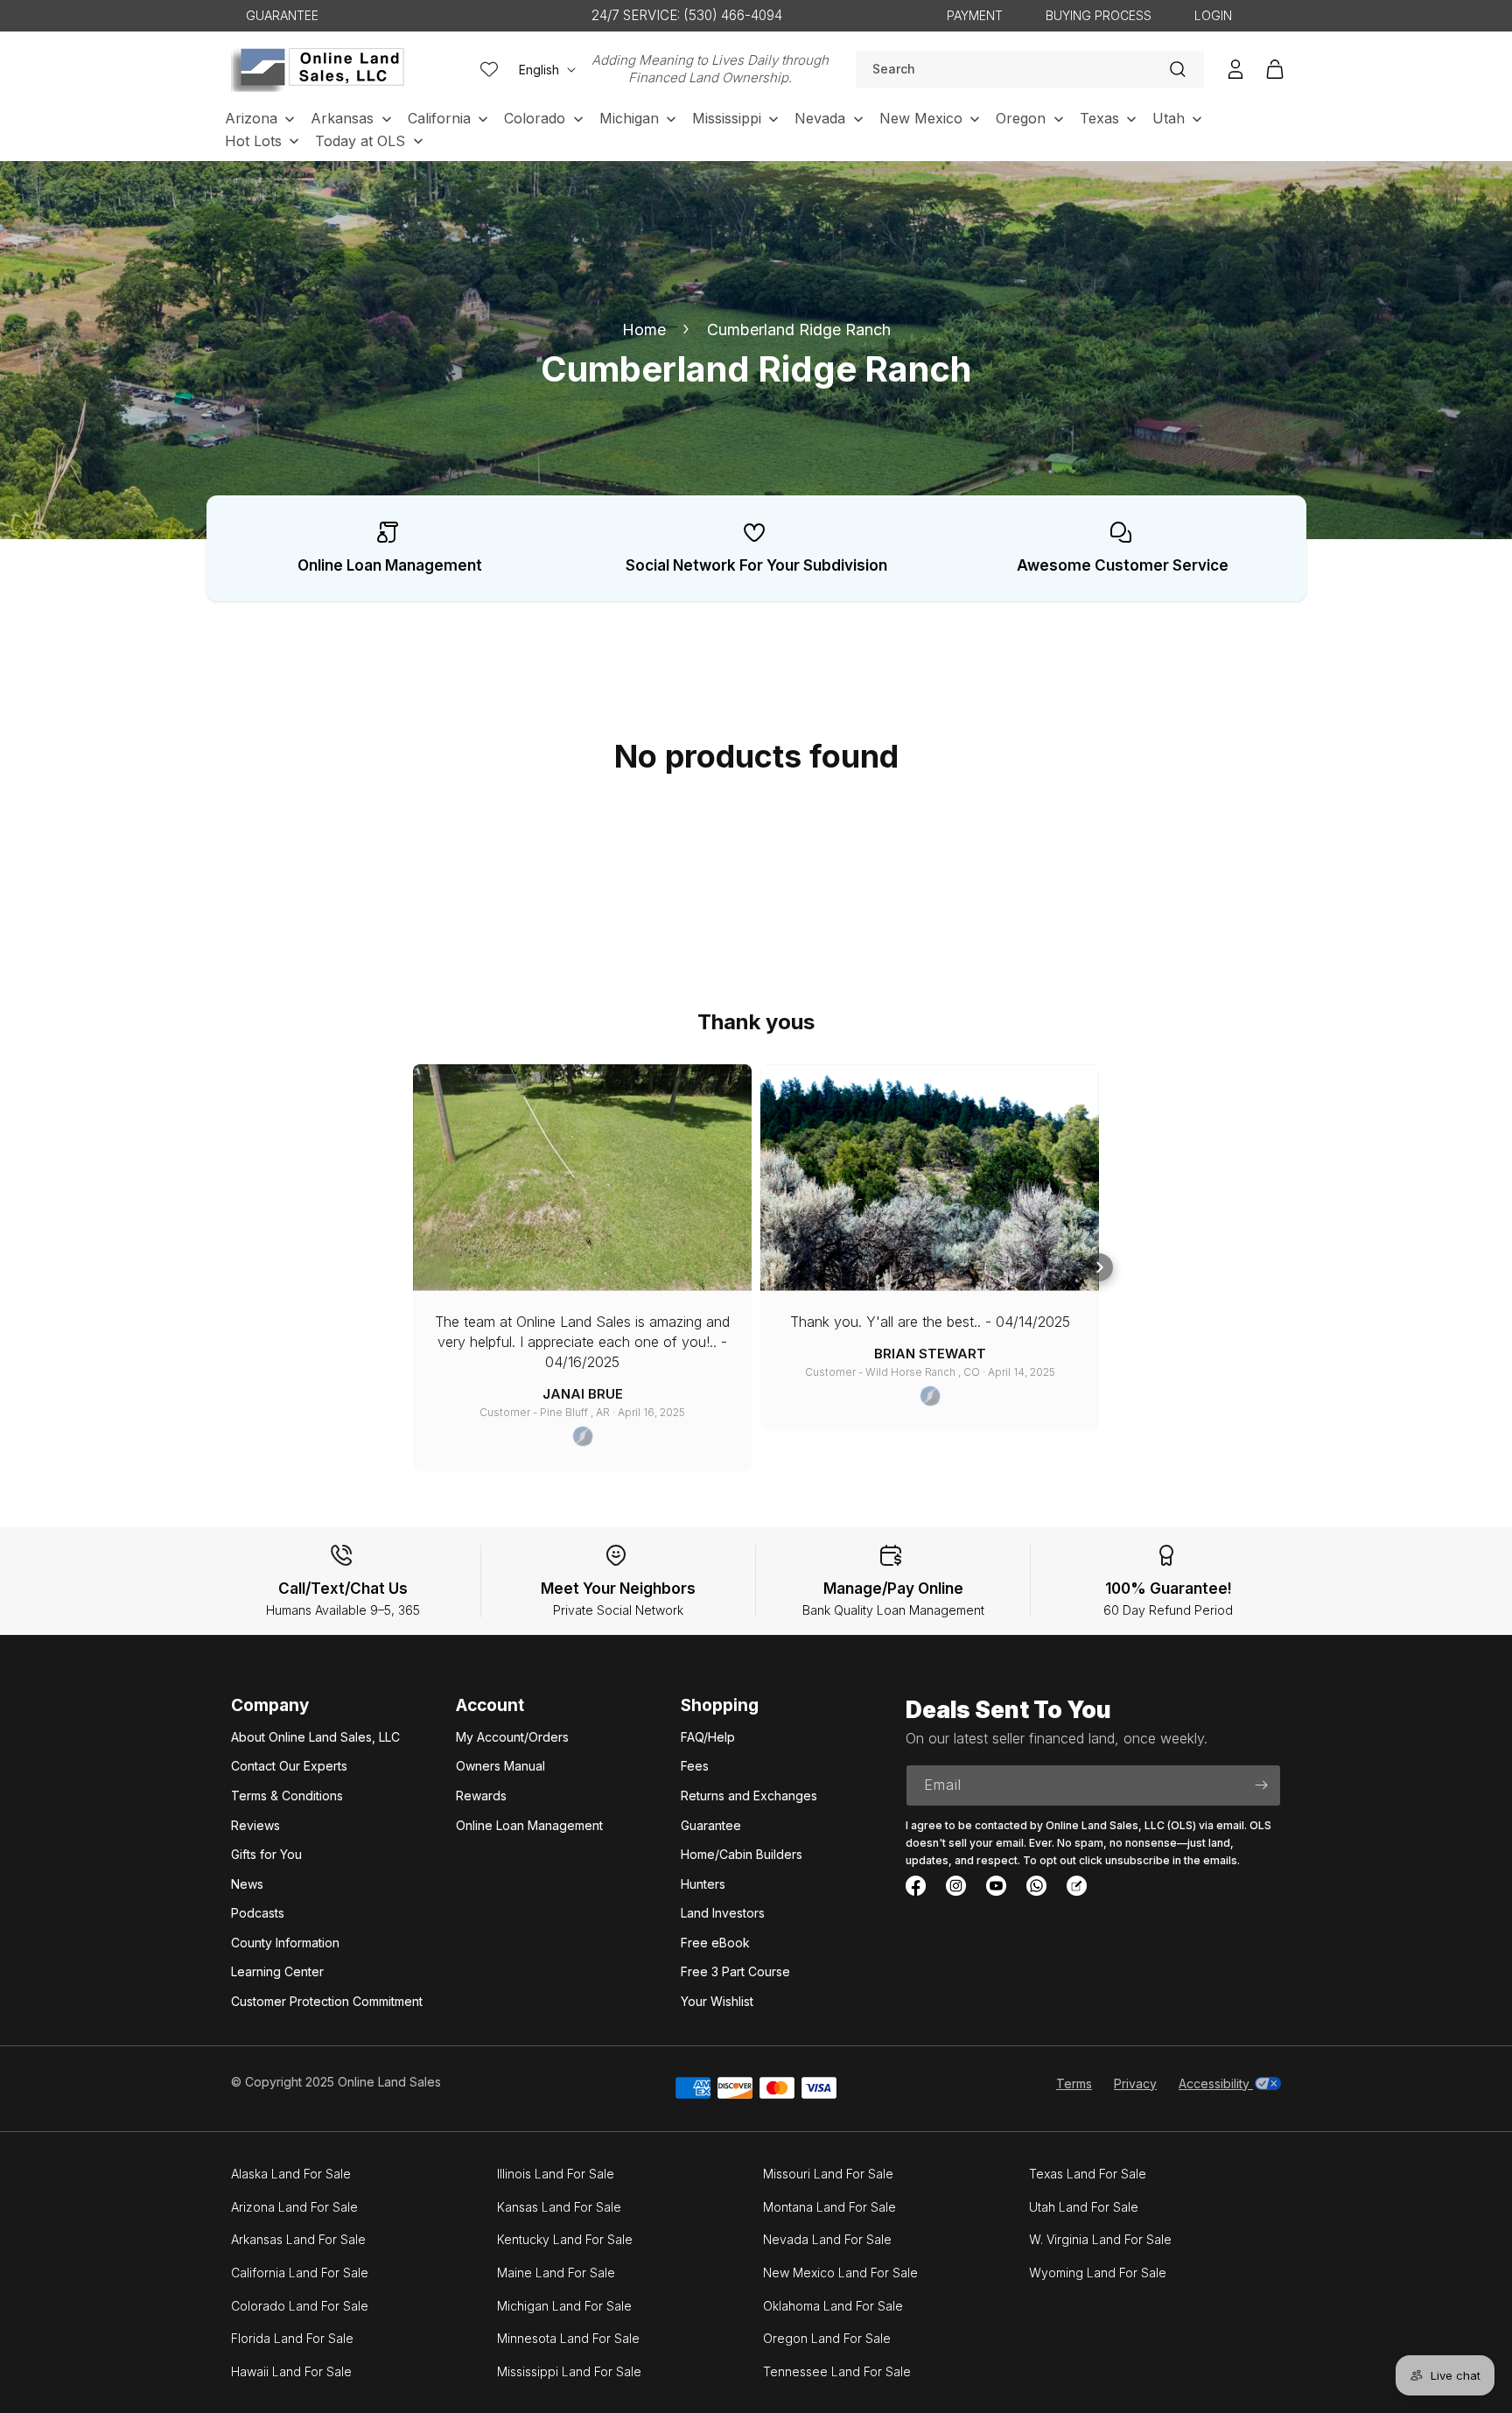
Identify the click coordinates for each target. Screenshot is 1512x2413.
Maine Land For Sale (556, 2273)
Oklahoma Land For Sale (833, 2306)
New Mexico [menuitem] (921, 118)
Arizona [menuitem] (251, 118)
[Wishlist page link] (489, 69)
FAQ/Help (708, 1737)
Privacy (1135, 2083)
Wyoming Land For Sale (1098, 2273)
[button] (1099, 1267)
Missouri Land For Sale (828, 2174)
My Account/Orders (512, 1737)
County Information (285, 1943)
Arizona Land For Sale (294, 2207)
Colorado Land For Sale (300, 2306)
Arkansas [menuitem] (342, 118)
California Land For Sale (300, 2273)
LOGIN (1213, 15)
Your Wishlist (717, 2001)
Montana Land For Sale (829, 2207)
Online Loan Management (529, 1825)
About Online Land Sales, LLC (315, 1737)
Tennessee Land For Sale (837, 2371)
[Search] (1178, 69)
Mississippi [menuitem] (727, 118)
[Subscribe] (1261, 1785)
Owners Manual (500, 1766)
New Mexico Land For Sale (840, 2273)
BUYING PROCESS (1099, 15)
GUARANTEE (282, 15)
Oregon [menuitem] (1021, 118)
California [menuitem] (439, 118)
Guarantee (711, 1825)
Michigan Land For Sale (564, 2306)
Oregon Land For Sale (827, 2338)
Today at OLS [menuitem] (360, 141)
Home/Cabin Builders (742, 1854)
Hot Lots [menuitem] (253, 141)
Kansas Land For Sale (559, 2207)
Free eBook (715, 1943)
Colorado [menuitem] (535, 118)
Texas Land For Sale (1088, 2174)
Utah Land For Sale (1084, 2207)
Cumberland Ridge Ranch (799, 330)
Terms (1074, 2083)
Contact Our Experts (289, 1766)
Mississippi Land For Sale (569, 2371)
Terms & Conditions (287, 1796)
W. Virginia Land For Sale (1100, 2239)
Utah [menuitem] (1169, 118)
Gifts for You (266, 1854)
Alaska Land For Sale (291, 2174)
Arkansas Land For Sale (298, 2239)
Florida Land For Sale (292, 2338)
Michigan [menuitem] (629, 118)
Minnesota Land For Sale (568, 2338)
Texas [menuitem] (1099, 118)
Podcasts (258, 1913)
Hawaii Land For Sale (291, 2371)
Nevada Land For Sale (827, 2239)
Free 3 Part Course (735, 1971)
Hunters (703, 1884)
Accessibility (1216, 2083)
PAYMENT (975, 15)
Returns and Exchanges (749, 1796)
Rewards (481, 1796)
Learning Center (277, 1971)
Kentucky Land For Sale (565, 2239)
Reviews (255, 1825)
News (247, 1884)
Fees (695, 1766)
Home (644, 330)
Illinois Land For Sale (556, 2174)
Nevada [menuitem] (820, 118)
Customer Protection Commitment (327, 2001)
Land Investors (723, 1913)
